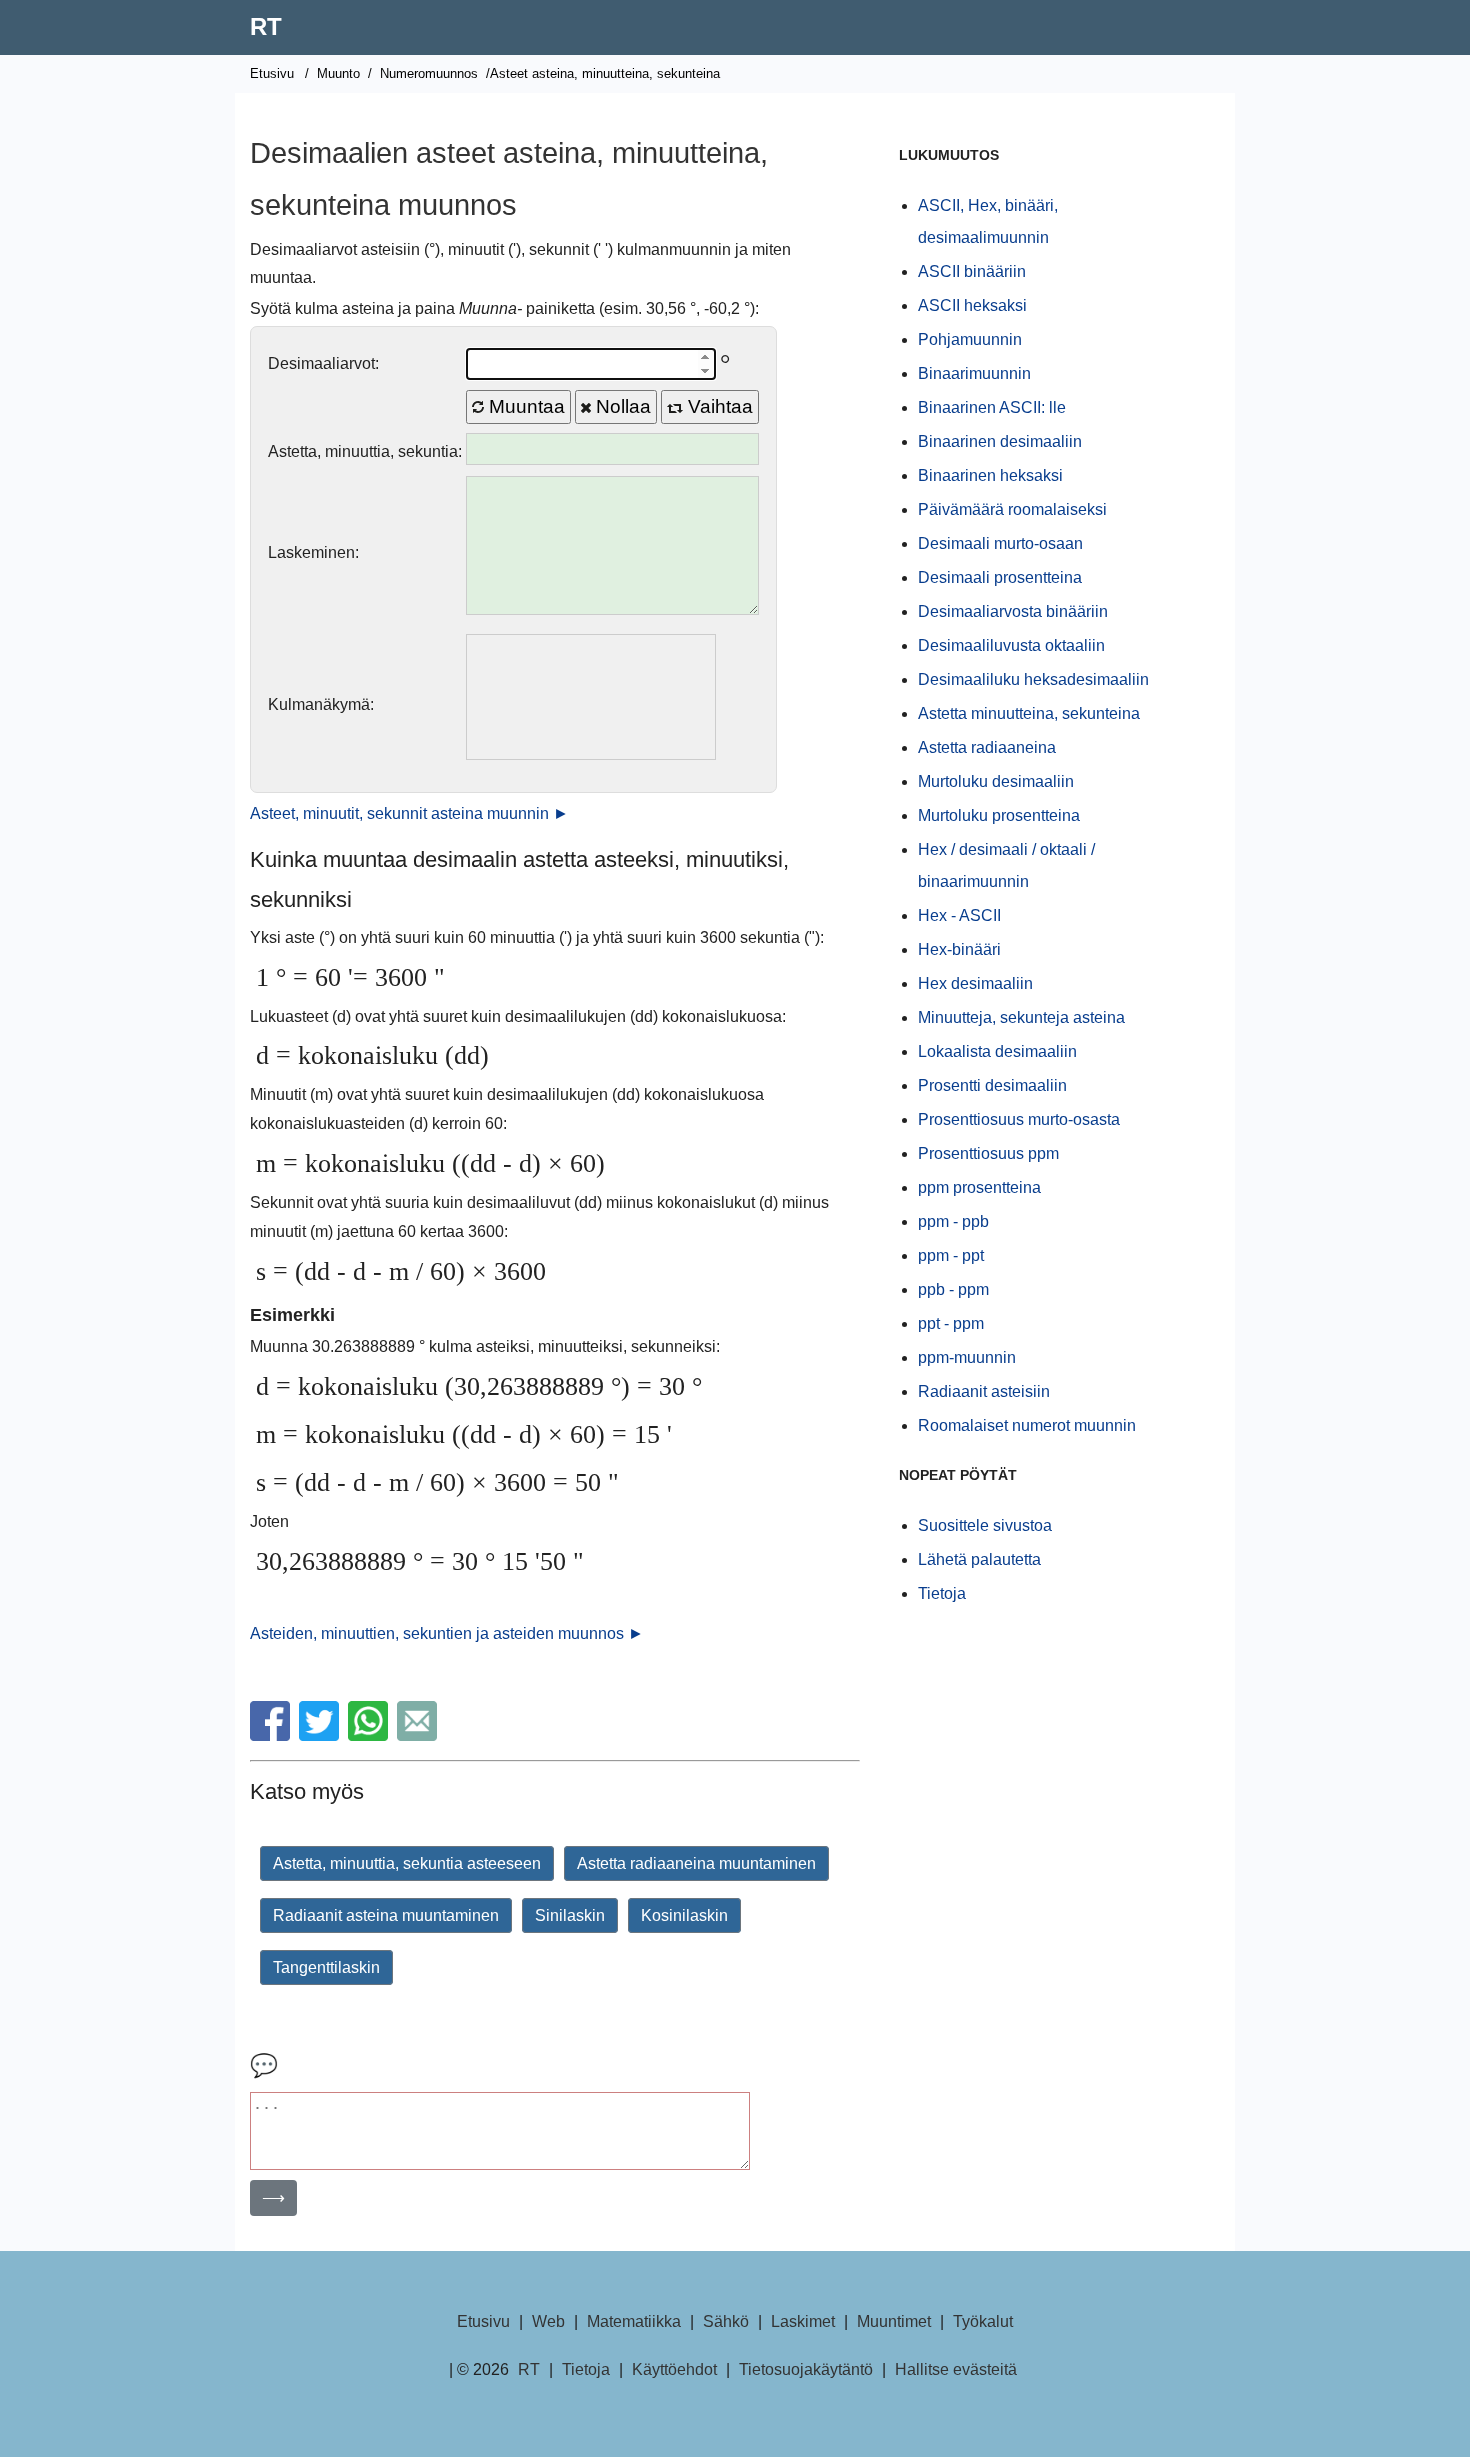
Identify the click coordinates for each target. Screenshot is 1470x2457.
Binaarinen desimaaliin (1000, 441)
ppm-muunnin (967, 1357)
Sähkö (726, 2321)
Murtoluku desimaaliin (996, 781)
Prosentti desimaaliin (992, 1085)
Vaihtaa (718, 406)
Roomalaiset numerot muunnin (1027, 1425)
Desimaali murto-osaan (1000, 543)
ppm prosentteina (979, 1187)
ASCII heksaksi (972, 305)
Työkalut (983, 2321)
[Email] (419, 1735)
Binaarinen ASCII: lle (992, 407)
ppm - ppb (953, 1221)
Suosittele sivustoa (985, 1525)
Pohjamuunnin (970, 339)
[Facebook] (272, 1735)
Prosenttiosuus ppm (988, 1153)
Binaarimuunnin (974, 373)
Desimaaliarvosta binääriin (1013, 611)
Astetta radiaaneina (987, 747)
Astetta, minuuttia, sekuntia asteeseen (407, 1863)
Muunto (338, 73)
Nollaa (621, 406)
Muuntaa (524, 406)
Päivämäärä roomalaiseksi (1012, 509)
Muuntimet (894, 2321)
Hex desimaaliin (975, 983)
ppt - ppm (951, 1323)
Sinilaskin (570, 1915)
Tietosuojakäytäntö (806, 2369)
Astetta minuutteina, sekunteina (1029, 713)
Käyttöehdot (674, 2369)
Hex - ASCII (959, 915)
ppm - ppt (951, 1255)
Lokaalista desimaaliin (997, 1051)
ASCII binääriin (972, 271)
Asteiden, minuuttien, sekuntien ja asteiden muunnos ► (447, 1633)
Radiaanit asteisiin (984, 1391)
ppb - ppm (953, 1289)
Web (548, 2321)
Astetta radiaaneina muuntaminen (696, 1863)
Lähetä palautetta (979, 1559)
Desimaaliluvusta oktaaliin (1011, 645)
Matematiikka (634, 2321)
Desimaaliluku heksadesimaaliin (1033, 679)
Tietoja (942, 1593)
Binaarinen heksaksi (990, 475)
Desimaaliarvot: (323, 363)
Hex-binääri (959, 949)
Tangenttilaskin (326, 1967)
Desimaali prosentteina (1000, 577)
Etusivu (272, 73)
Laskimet (803, 2321)
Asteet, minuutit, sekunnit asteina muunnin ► (409, 813)
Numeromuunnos (429, 73)
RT (266, 26)
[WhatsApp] (370, 1735)
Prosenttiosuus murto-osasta (1019, 1119)
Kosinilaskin (684, 1915)
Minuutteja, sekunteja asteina (1021, 1017)
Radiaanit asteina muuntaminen (386, 1915)
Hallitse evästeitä (956, 2369)
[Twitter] (321, 1735)
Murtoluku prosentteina (999, 815)
